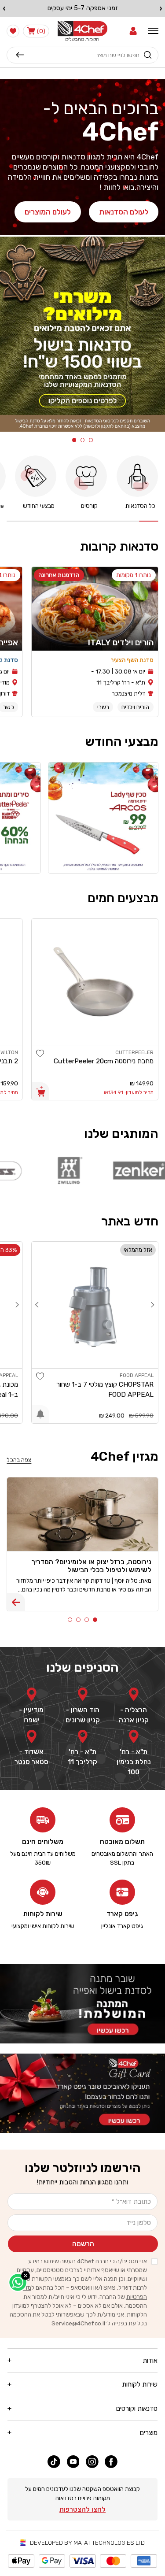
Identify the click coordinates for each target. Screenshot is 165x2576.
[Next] (37, 1305)
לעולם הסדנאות (124, 212)
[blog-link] (16, 1602)
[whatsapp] (18, 2282)
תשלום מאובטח (122, 1842)
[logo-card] (44, 1170)
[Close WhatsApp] (26, 2276)
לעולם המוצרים (48, 212)
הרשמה (83, 2244)
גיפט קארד (122, 1914)
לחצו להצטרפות (82, 2509)
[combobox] (82, 55)
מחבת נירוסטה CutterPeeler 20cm (104, 1061)
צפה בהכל (19, 1460)
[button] (133, 31)
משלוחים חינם (43, 1842)
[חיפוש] (20, 55)
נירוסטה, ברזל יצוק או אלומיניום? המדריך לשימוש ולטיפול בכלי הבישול (91, 1566)
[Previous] (153, 1305)
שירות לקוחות (43, 1914)
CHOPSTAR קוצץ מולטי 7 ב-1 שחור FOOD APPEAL (105, 1390)
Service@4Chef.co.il (78, 2323)
